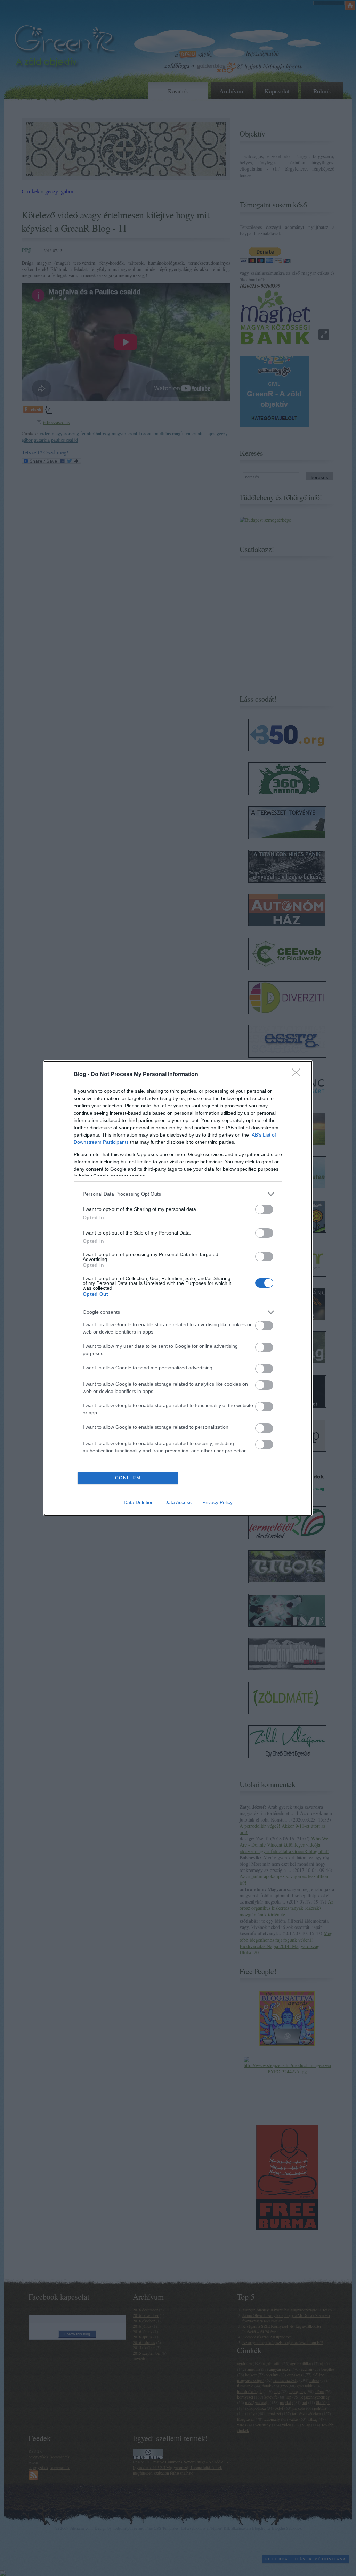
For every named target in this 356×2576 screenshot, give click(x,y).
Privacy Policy (217, 1502)
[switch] (264, 1209)
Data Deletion (139, 1502)
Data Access (178, 1502)
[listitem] (178, 1194)
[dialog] (178, 1288)
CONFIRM (128, 1478)
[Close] (298, 1075)
